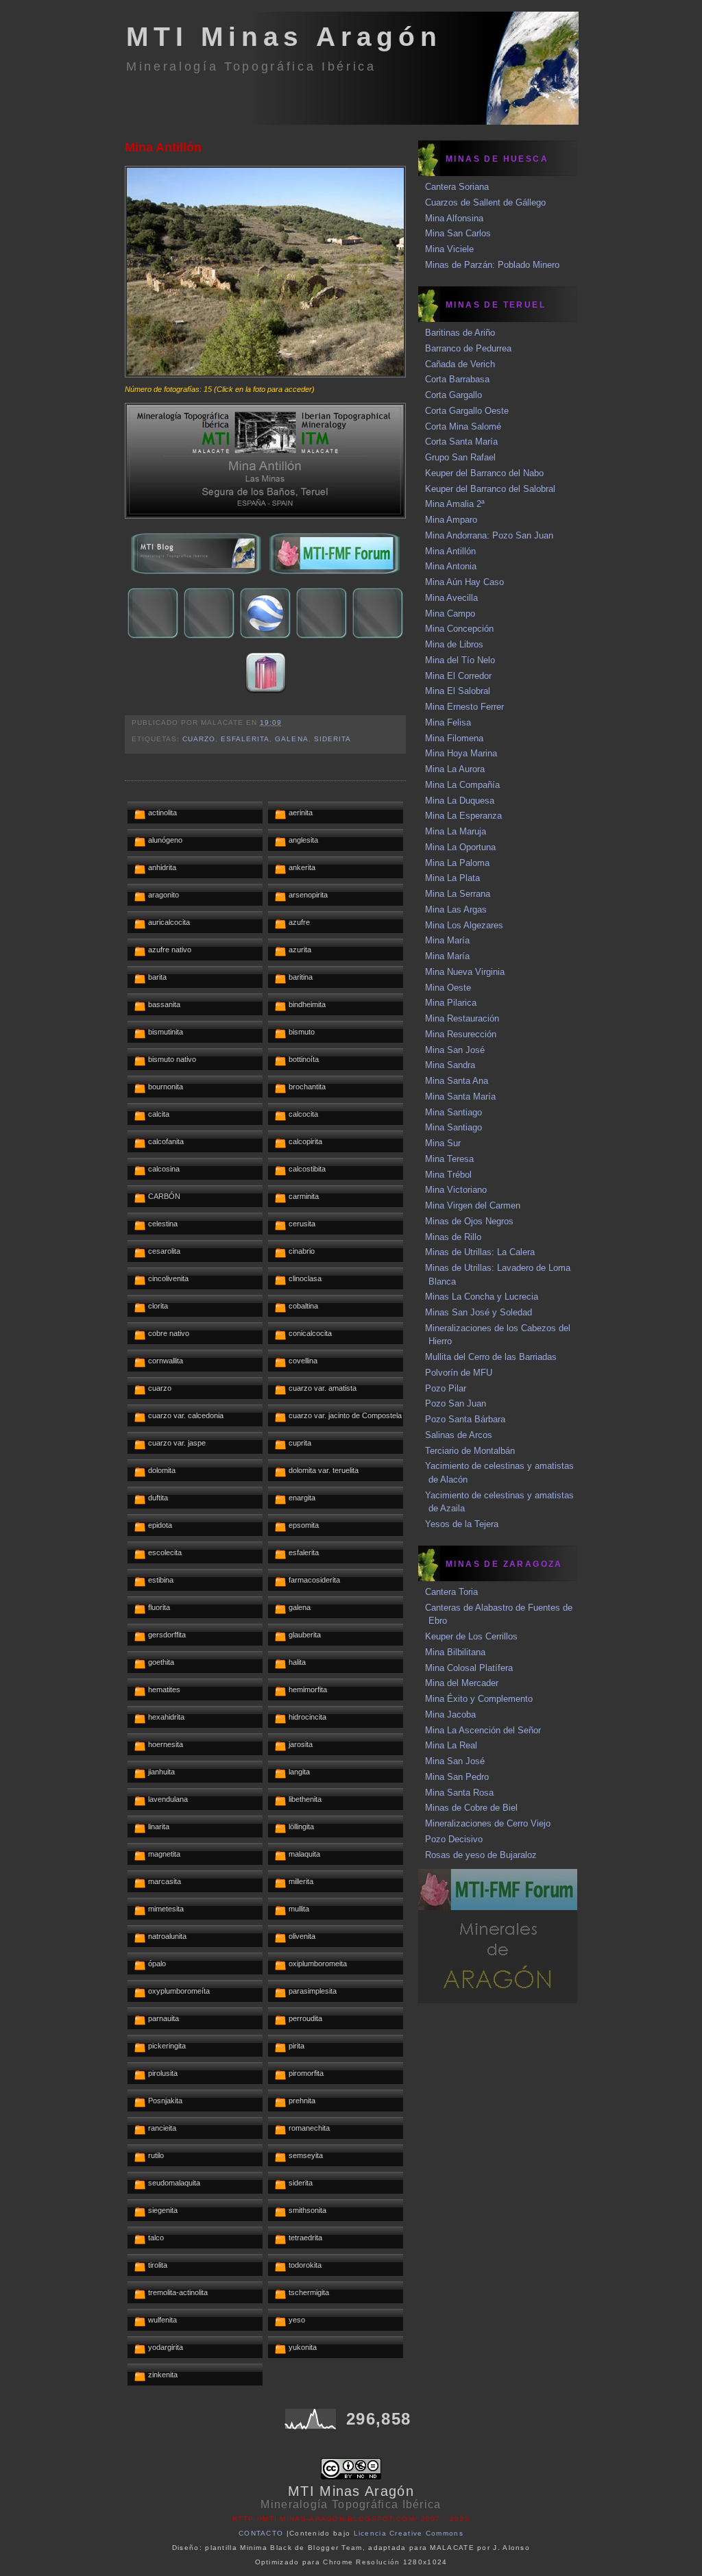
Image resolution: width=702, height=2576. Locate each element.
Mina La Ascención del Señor (483, 1730)
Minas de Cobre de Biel (471, 1808)
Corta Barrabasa (457, 379)
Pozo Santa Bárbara (465, 1419)
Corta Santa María (461, 442)
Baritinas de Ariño (460, 333)
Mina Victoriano (456, 1190)
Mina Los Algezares (464, 925)
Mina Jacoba (450, 1714)
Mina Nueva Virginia (465, 972)
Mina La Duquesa (460, 801)
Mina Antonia (451, 566)
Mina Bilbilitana (455, 1652)
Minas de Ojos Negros (469, 1221)
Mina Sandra (450, 1065)
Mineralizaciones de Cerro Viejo (488, 1823)
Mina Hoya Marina (461, 753)
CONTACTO (261, 2533)
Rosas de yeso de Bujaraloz (481, 1855)
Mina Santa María (460, 1097)
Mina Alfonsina (454, 218)
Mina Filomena (454, 738)
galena (291, 739)
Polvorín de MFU (459, 1373)
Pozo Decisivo (454, 1839)
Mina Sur (443, 1143)
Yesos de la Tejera (462, 1524)
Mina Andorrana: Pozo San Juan (489, 535)
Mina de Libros (454, 644)
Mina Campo (450, 614)
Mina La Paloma (457, 863)
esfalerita (245, 739)
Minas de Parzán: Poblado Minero (492, 265)
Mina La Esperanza (463, 816)
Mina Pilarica (451, 1003)
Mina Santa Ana (457, 1081)
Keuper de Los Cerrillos (471, 1636)
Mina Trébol (448, 1175)
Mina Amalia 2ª (455, 504)
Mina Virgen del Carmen (473, 1205)
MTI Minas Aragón (284, 37)
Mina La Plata (452, 878)
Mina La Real (451, 1745)
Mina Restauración (462, 1018)
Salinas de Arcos (459, 1435)
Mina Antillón (163, 147)
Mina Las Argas (456, 909)
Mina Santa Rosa (459, 1793)
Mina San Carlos (458, 233)
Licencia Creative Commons (409, 2533)
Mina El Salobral (458, 691)
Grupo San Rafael (460, 457)
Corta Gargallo (453, 395)
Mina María (447, 940)
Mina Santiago (453, 1112)
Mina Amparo (451, 520)
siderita (332, 739)
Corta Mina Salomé (463, 426)
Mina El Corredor (458, 676)
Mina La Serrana (458, 894)
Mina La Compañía (462, 785)
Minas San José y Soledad (479, 1312)
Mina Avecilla (451, 598)
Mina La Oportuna (460, 847)
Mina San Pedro (457, 1777)
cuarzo (199, 739)
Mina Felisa (448, 722)
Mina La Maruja (456, 831)
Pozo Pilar (446, 1388)
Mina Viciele (449, 249)
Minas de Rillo (453, 1237)
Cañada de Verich (460, 364)
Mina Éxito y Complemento (479, 1699)
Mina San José (455, 1050)
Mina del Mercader (462, 1683)
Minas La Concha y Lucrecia (482, 1297)
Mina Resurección (461, 1034)
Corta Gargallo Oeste (467, 411)
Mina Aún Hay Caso (464, 582)
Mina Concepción (459, 629)
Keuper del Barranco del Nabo (484, 473)
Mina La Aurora (455, 769)
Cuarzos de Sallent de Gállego (485, 202)
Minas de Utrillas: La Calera (480, 1252)
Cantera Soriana (457, 187)
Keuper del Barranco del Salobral (490, 489)
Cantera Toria (451, 1592)
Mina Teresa (449, 1159)
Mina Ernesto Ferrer (464, 707)
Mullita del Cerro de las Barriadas (491, 1357)
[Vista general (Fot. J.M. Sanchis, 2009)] (265, 374)
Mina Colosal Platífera (469, 1668)
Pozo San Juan (456, 1403)
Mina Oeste (448, 988)
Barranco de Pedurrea (468, 348)
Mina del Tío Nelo (460, 660)
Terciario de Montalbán (470, 1451)
